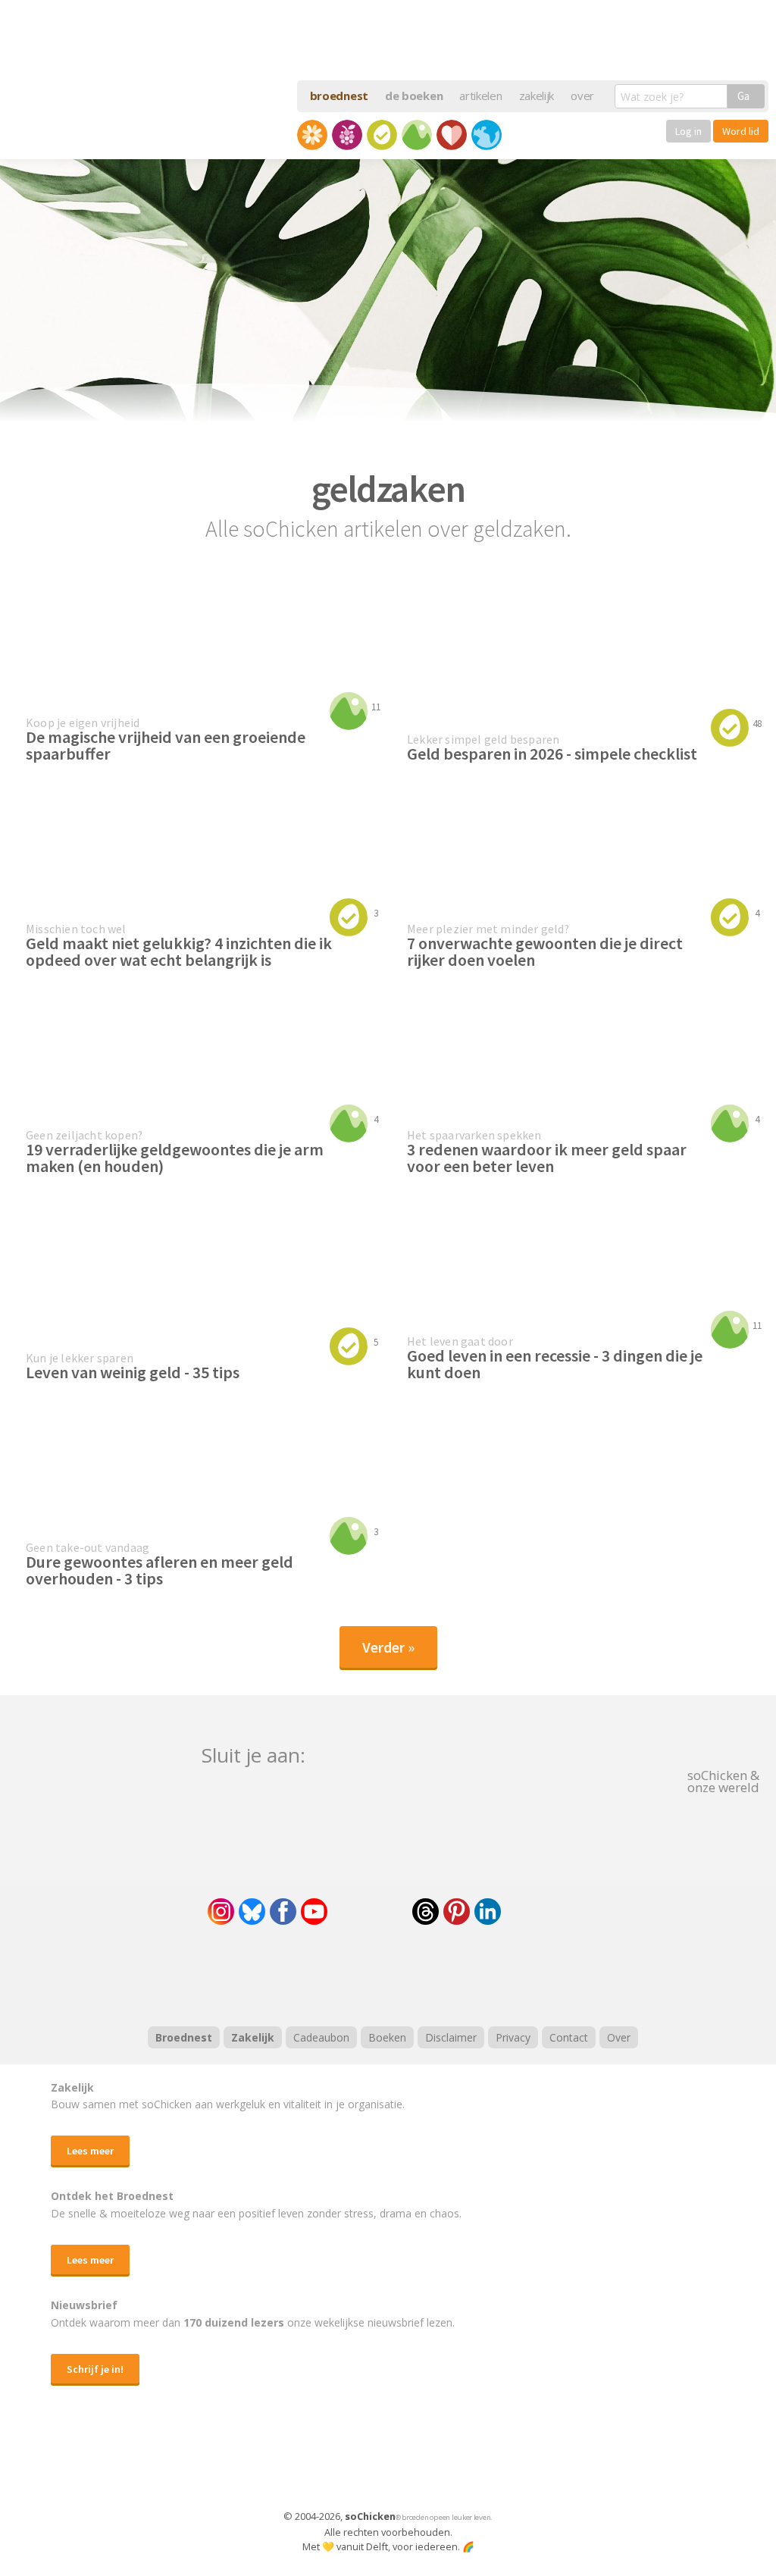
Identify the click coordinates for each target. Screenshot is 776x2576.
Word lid (741, 131)
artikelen (480, 96)
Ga (743, 96)
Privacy (513, 2037)
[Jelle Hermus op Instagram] (221, 1912)
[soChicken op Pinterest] (457, 1912)
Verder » (388, 1647)
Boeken (387, 2037)
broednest (339, 96)
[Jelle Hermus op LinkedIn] (488, 1912)
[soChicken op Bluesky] (252, 1912)
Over (619, 2037)
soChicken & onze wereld (723, 1780)
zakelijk (537, 96)
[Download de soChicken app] (349, 2462)
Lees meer (90, 2151)
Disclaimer (451, 2037)
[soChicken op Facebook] (283, 1912)
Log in (688, 131)
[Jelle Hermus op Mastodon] (543, 1912)
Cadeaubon (321, 2037)
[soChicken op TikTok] (370, 1912)
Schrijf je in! (95, 2369)
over (582, 96)
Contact (569, 2037)
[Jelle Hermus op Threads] (426, 1912)
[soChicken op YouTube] (314, 1912)
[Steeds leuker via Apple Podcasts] (427, 1973)
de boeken (414, 96)
